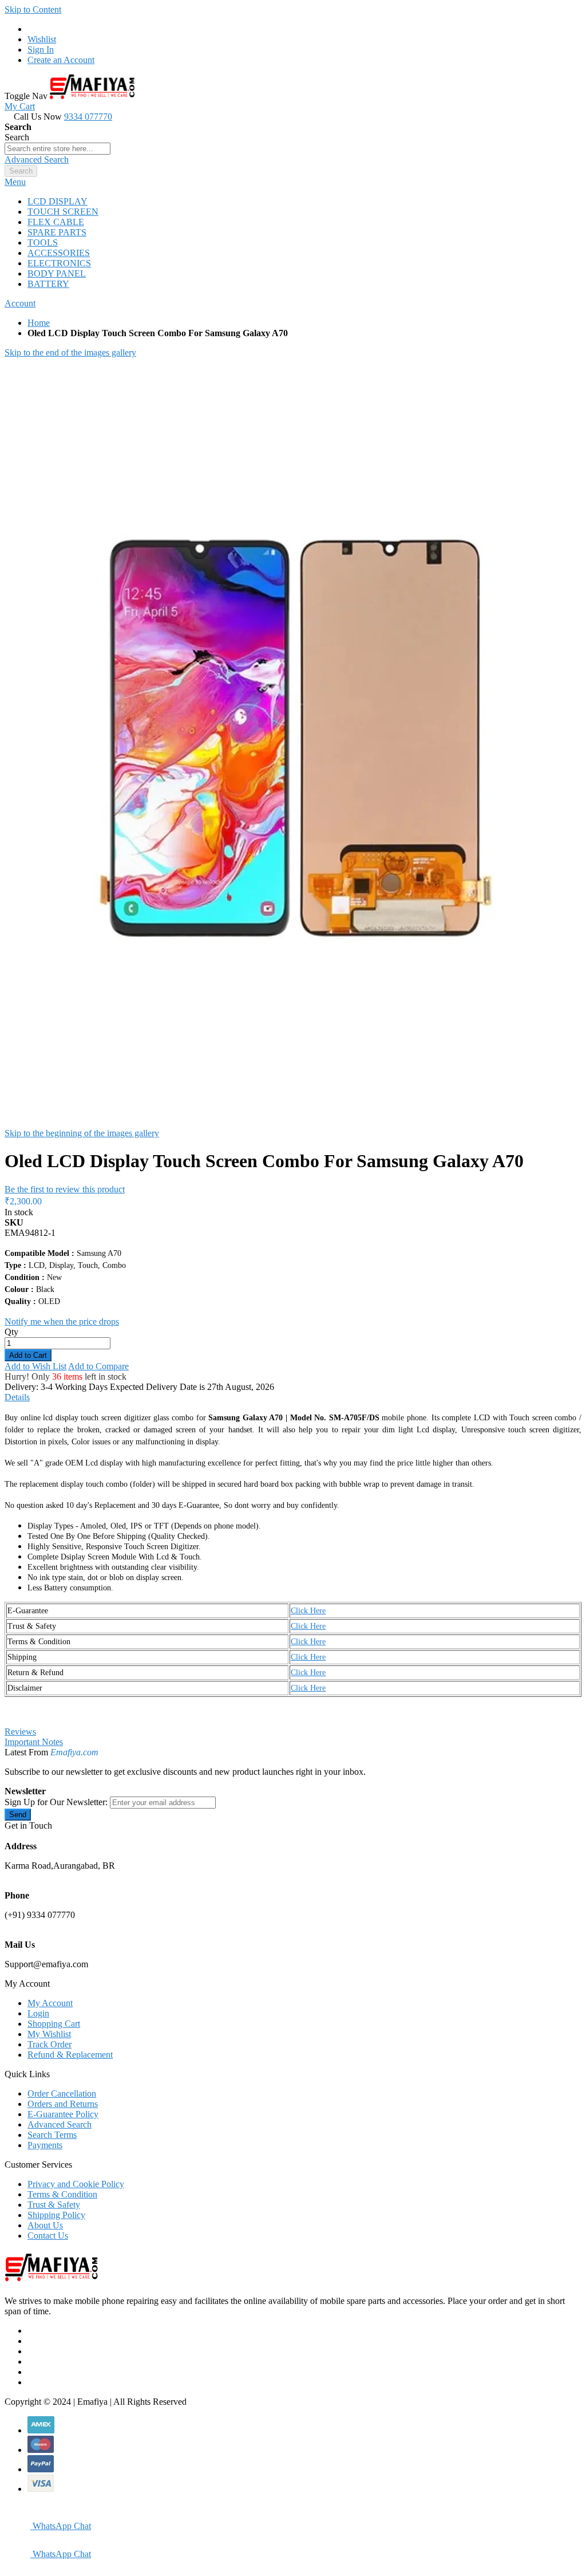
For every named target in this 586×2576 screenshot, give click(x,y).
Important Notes (34, 1742)
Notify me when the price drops (62, 1322)
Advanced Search (37, 159)
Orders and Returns (63, 2104)
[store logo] (92, 96)
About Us (45, 2225)
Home (39, 323)
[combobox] (58, 149)
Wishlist (42, 39)
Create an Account (61, 60)
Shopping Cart (54, 2024)
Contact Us (48, 2236)
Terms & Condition (62, 2194)
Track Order (50, 2044)
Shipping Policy (56, 2215)
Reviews (20, 1732)
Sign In (41, 50)
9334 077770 (88, 117)
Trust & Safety (54, 2205)
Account (20, 303)
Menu (15, 182)
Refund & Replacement (70, 2055)
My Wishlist (49, 2034)
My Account (50, 2003)
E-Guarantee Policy (63, 2114)
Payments (45, 2145)
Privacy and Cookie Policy (76, 2184)
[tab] (293, 182)
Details (17, 1397)
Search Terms (52, 2135)
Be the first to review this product (65, 1189)
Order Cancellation (62, 2094)
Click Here (308, 1611)
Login (38, 2013)
